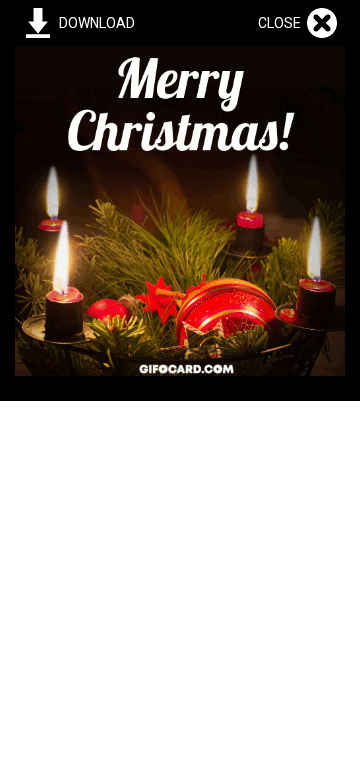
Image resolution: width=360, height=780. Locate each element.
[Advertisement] (180, 581)
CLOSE (282, 23)
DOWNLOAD (97, 23)
